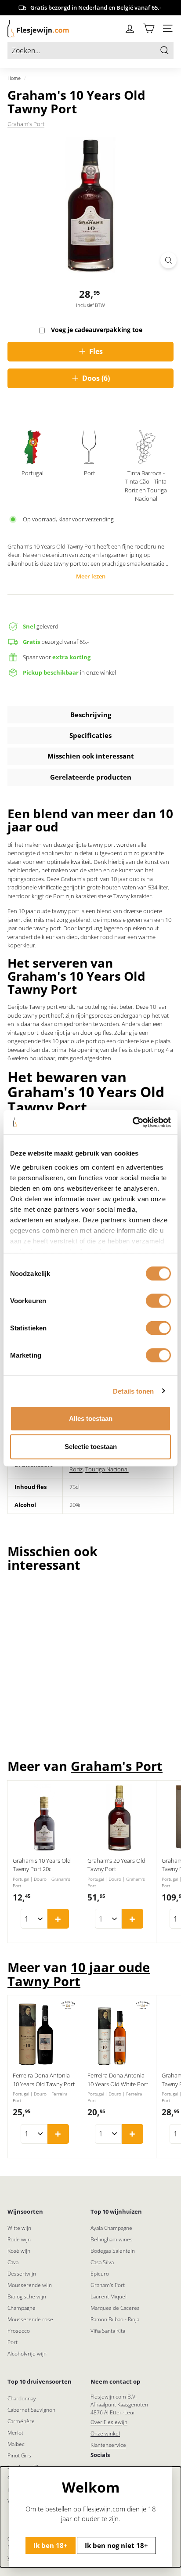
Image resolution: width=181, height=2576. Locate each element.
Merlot (15, 2433)
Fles (96, 351)
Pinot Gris (19, 2455)
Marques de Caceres (115, 2308)
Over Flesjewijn (109, 2422)
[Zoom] (168, 260)
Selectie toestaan (91, 1447)
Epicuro (100, 2274)
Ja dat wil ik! (131, 2554)
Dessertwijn (22, 2274)
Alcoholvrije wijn (27, 2354)
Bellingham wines (112, 2239)
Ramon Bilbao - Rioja (115, 2319)
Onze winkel (105, 2433)
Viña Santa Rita (108, 2331)
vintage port (23, 1033)
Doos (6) (96, 378)
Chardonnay (22, 2398)
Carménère (21, 2421)
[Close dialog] (166, 2494)
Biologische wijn (27, 2296)
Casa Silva (102, 2262)
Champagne (22, 2308)
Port (13, 2342)
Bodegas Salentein (113, 2251)
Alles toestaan (91, 1418)
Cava (13, 2262)
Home (14, 78)
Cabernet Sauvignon (31, 2410)
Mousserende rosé (30, 2319)
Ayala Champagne (111, 2228)
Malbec (16, 2444)
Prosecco (19, 2331)
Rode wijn (19, 2239)
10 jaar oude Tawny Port (79, 1974)
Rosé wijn (19, 2251)
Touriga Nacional (107, 1469)
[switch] (158, 1301)
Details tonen (133, 1391)
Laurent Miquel (109, 2296)
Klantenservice (108, 2445)
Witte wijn (19, 2228)
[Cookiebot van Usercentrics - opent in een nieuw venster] (132, 1122)
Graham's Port (26, 124)
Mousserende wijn (30, 2285)
